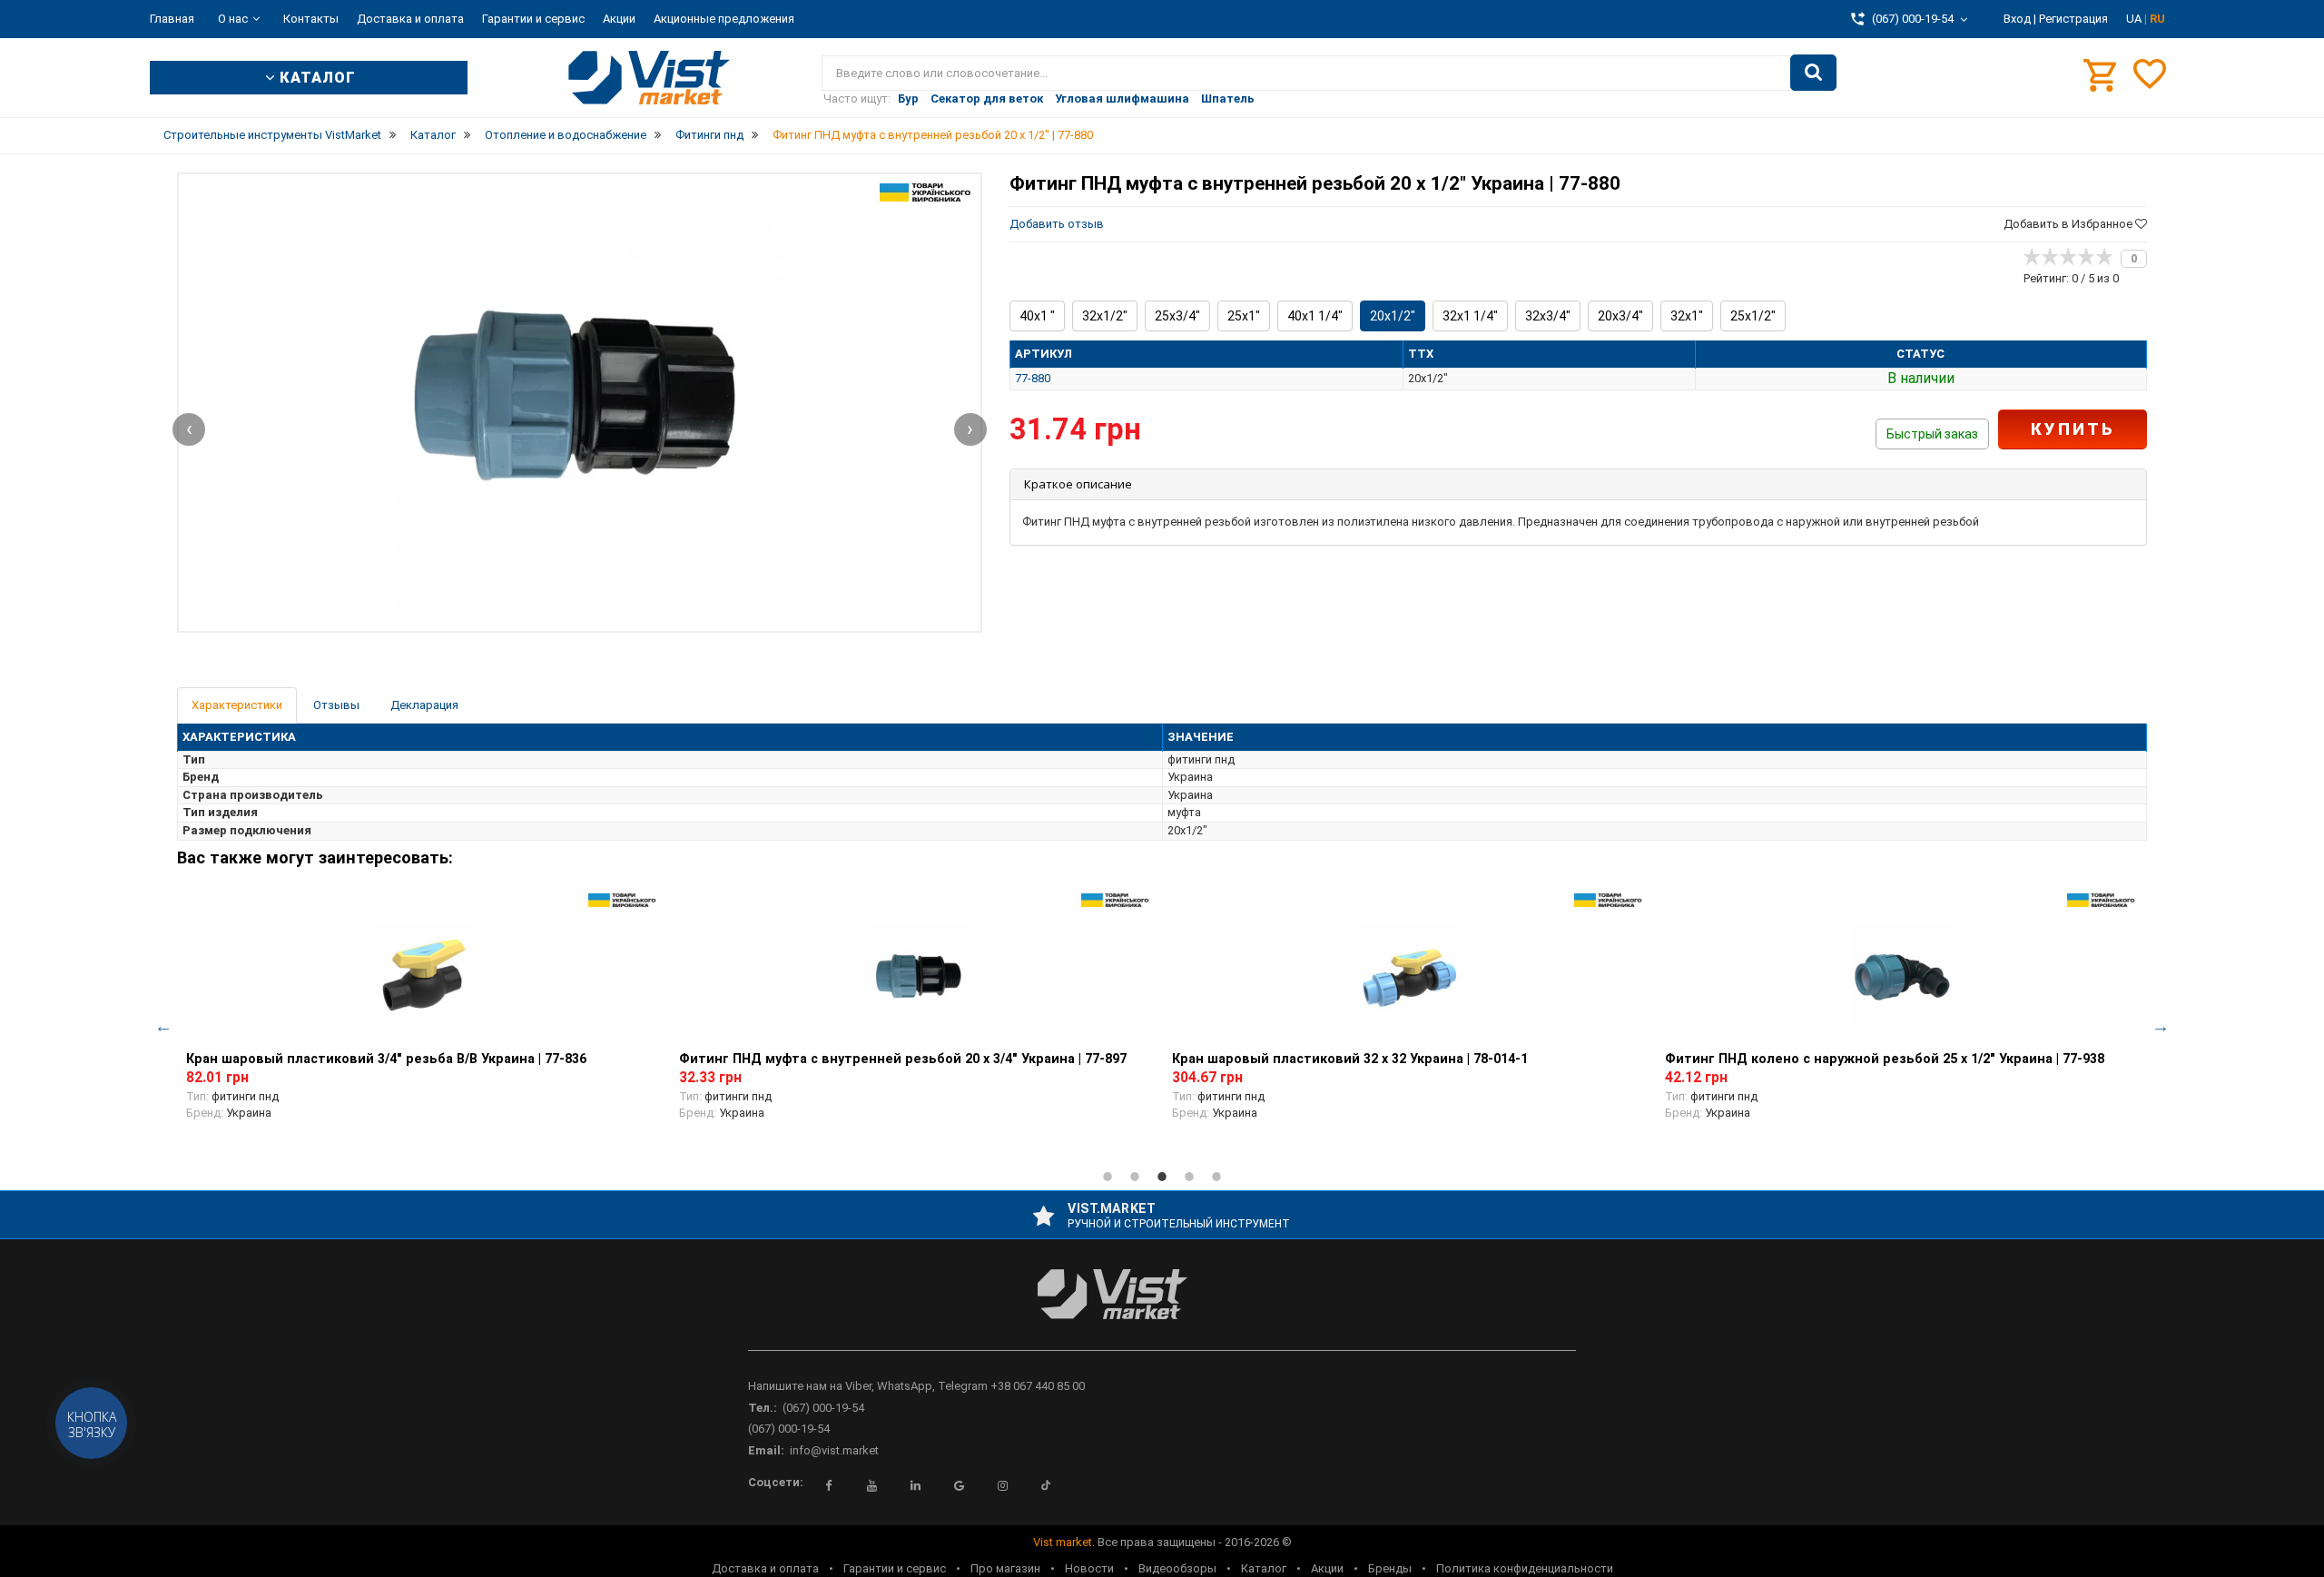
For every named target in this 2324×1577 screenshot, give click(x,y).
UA (2135, 19)
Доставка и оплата (410, 19)
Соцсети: (776, 1482)
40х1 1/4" (1315, 316)
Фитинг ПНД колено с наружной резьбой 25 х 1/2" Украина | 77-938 (1885, 1059)
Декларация (424, 705)
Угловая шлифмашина (1122, 99)
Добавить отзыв (1057, 224)
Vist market (1063, 1542)
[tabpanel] (423, 1017)
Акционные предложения (724, 19)
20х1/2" (1393, 316)
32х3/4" (1548, 316)
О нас (233, 19)
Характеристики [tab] (237, 705)
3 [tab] (1162, 1177)
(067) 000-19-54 (823, 1408)
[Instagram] (1002, 1485)
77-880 (1033, 378)
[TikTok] (1046, 1485)
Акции (619, 19)
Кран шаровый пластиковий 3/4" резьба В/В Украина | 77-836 (386, 1059)
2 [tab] (1135, 1177)
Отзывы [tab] (336, 705)
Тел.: (763, 1408)
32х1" (1687, 316)
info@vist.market (834, 1450)
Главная (172, 19)
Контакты (311, 19)
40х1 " (1037, 316)
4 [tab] (1189, 1177)
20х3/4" (1620, 316)
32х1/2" (1105, 316)
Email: (766, 1450)
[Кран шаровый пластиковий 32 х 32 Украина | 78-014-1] (1409, 975)
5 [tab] (1216, 1177)
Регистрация (2073, 19)
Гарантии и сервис (533, 19)
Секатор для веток (987, 99)
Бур (908, 99)
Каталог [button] (315, 78)
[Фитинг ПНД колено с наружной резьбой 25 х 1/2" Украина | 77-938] (1902, 975)
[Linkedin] (915, 1485)
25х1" (1244, 316)
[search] (1813, 73)
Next (2161, 1026)
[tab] (1578, 484)
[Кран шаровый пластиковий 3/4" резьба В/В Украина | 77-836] (423, 975)
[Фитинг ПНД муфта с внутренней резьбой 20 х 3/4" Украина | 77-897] (916, 975)
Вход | (2020, 19)
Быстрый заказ (1932, 434)
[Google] (959, 1485)
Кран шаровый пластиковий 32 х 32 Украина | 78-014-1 (1350, 1059)
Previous (163, 1026)
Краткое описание (1078, 484)
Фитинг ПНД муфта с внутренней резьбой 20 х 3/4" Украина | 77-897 (903, 1059)
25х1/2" (1753, 316)
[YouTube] (871, 1485)
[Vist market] (1162, 1309)
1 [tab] (1108, 1177)
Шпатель (1228, 99)
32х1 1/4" (1470, 316)
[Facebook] (828, 1485)
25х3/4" (1177, 316)
